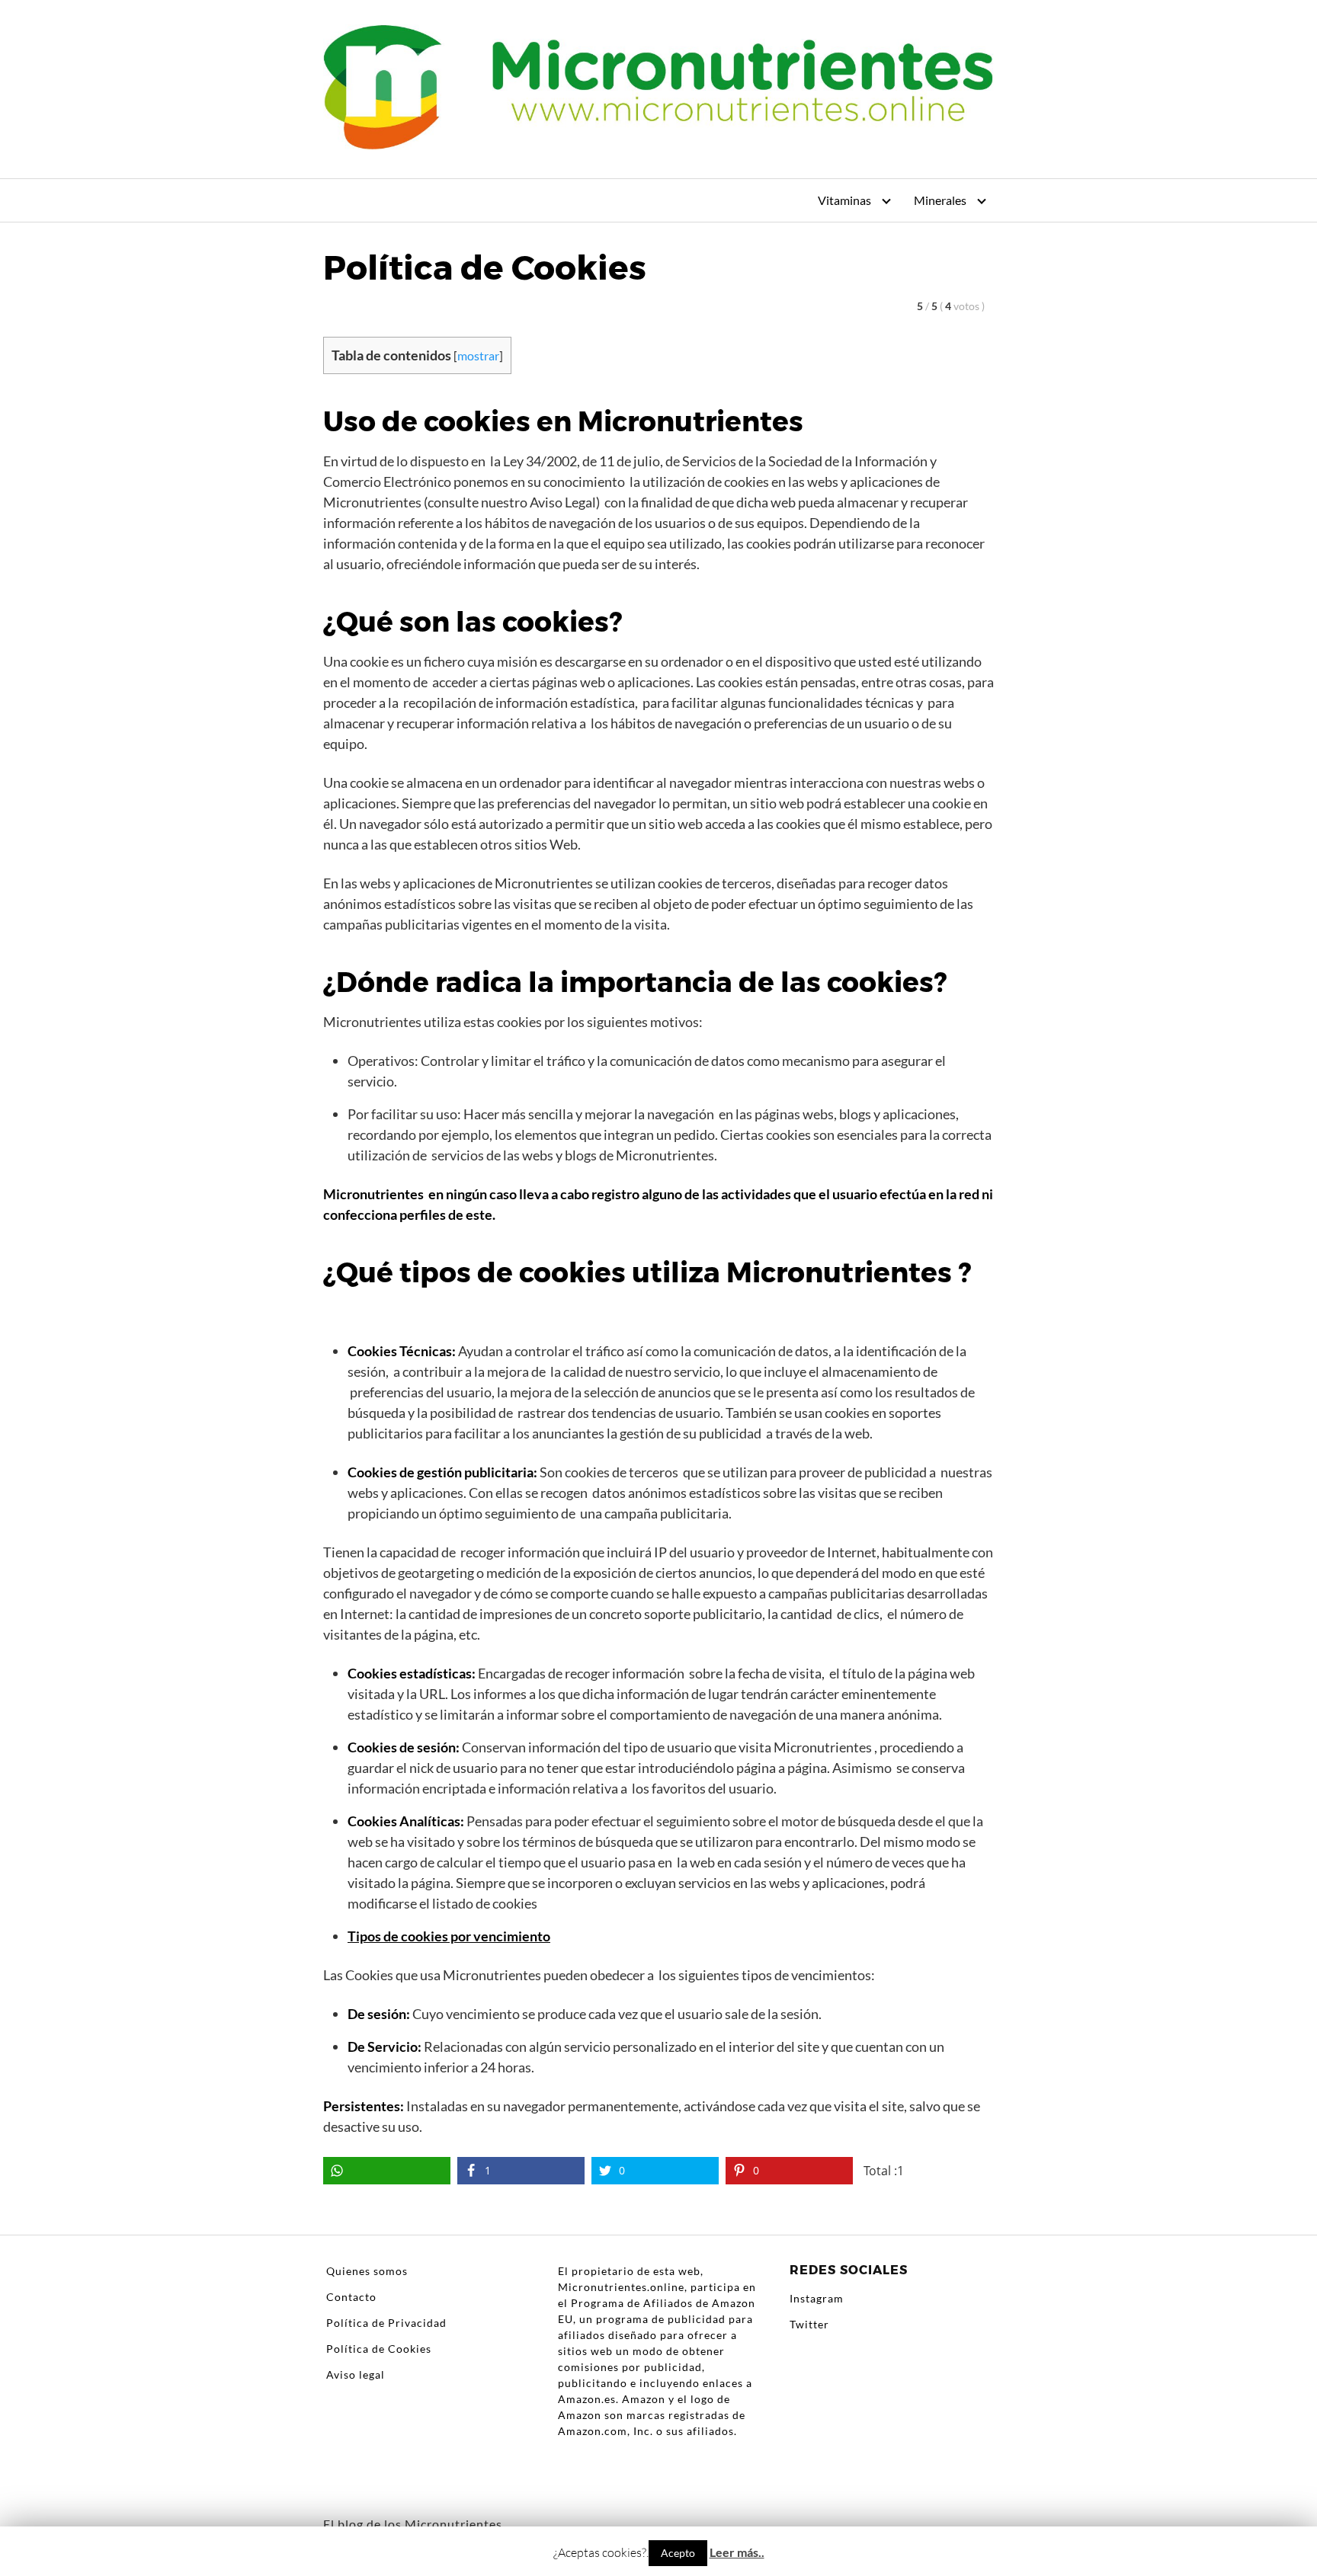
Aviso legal (356, 2374)
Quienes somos (367, 2271)
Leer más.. (737, 2552)
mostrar (478, 355)
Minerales (940, 200)
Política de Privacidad (386, 2323)
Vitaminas (844, 200)
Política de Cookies (379, 2349)
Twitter (809, 2324)
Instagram (817, 2298)
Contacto (351, 2297)
